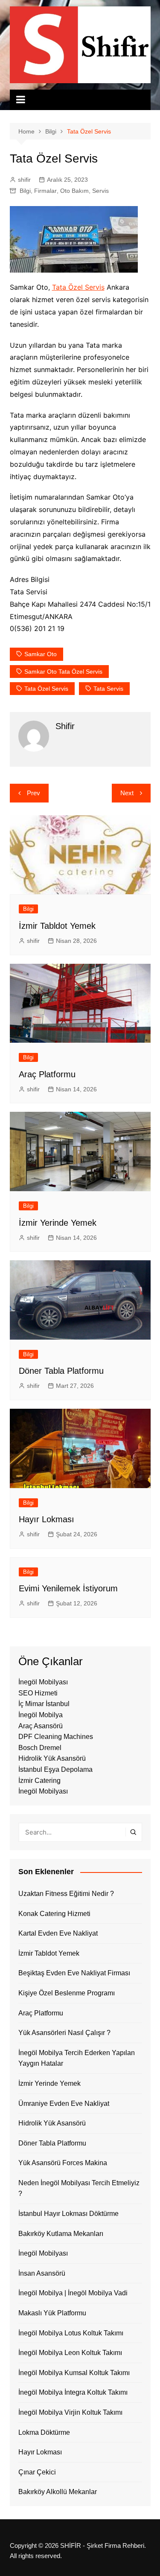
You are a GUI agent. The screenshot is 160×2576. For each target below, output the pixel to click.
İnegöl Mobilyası (43, 1682)
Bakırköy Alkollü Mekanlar (58, 2492)
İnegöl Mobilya (41, 1715)
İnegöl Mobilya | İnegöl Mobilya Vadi (73, 2293)
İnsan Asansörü (42, 2273)
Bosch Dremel (40, 1748)
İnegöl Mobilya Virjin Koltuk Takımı (70, 2412)
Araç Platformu (47, 1074)
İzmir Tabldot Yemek (57, 926)
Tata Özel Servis (78, 287)
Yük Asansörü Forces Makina (63, 2163)
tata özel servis (46, 689)
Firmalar (45, 191)
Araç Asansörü (41, 1726)
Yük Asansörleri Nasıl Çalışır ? (64, 2033)
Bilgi (25, 191)
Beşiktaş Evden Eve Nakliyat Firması (74, 1973)
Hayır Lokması (47, 1519)
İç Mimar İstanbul (44, 1704)
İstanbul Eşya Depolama (55, 1769)
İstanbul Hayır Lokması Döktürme (68, 2214)
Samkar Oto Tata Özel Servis (63, 672)
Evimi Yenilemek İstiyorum (68, 1588)
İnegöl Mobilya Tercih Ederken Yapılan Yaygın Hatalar (77, 2058)
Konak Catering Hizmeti (54, 1914)
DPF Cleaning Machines (56, 1737)
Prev (33, 793)
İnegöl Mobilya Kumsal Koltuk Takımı (74, 2373)
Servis (100, 191)
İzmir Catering (39, 1781)
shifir (24, 180)
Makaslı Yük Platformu (52, 2313)
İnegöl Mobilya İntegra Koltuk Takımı (73, 2392)
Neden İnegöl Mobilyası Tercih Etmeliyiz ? (79, 2188)
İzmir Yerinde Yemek (58, 1223)
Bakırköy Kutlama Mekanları (61, 2234)
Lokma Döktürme (44, 2432)
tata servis (108, 689)
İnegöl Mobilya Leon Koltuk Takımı (70, 2353)
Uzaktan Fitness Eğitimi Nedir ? (66, 1894)
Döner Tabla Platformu (61, 1371)
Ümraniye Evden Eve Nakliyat (64, 2104)
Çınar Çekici (37, 2472)
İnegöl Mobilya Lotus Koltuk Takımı (71, 2333)
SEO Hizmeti (38, 1693)
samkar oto (41, 654)
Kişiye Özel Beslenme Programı (67, 1993)
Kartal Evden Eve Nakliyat (58, 1933)
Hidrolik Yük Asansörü (52, 1758)
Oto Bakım (74, 191)
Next (127, 793)
